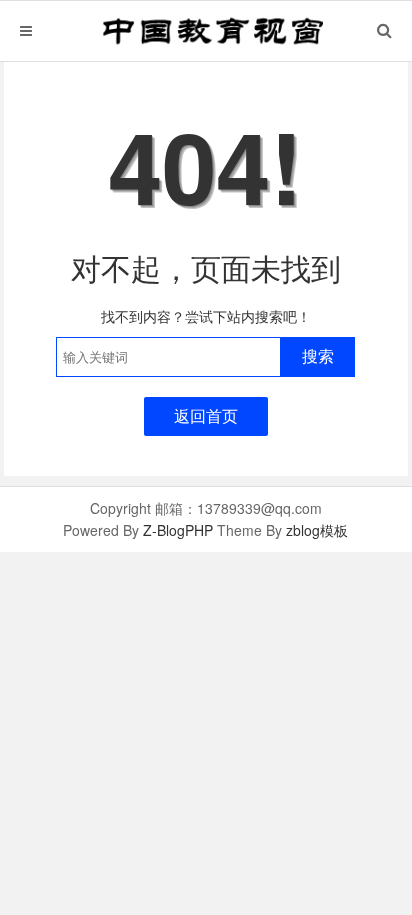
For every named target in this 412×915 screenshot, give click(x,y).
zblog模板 (317, 530)
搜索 (318, 356)
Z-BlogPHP (178, 530)
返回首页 (206, 415)
